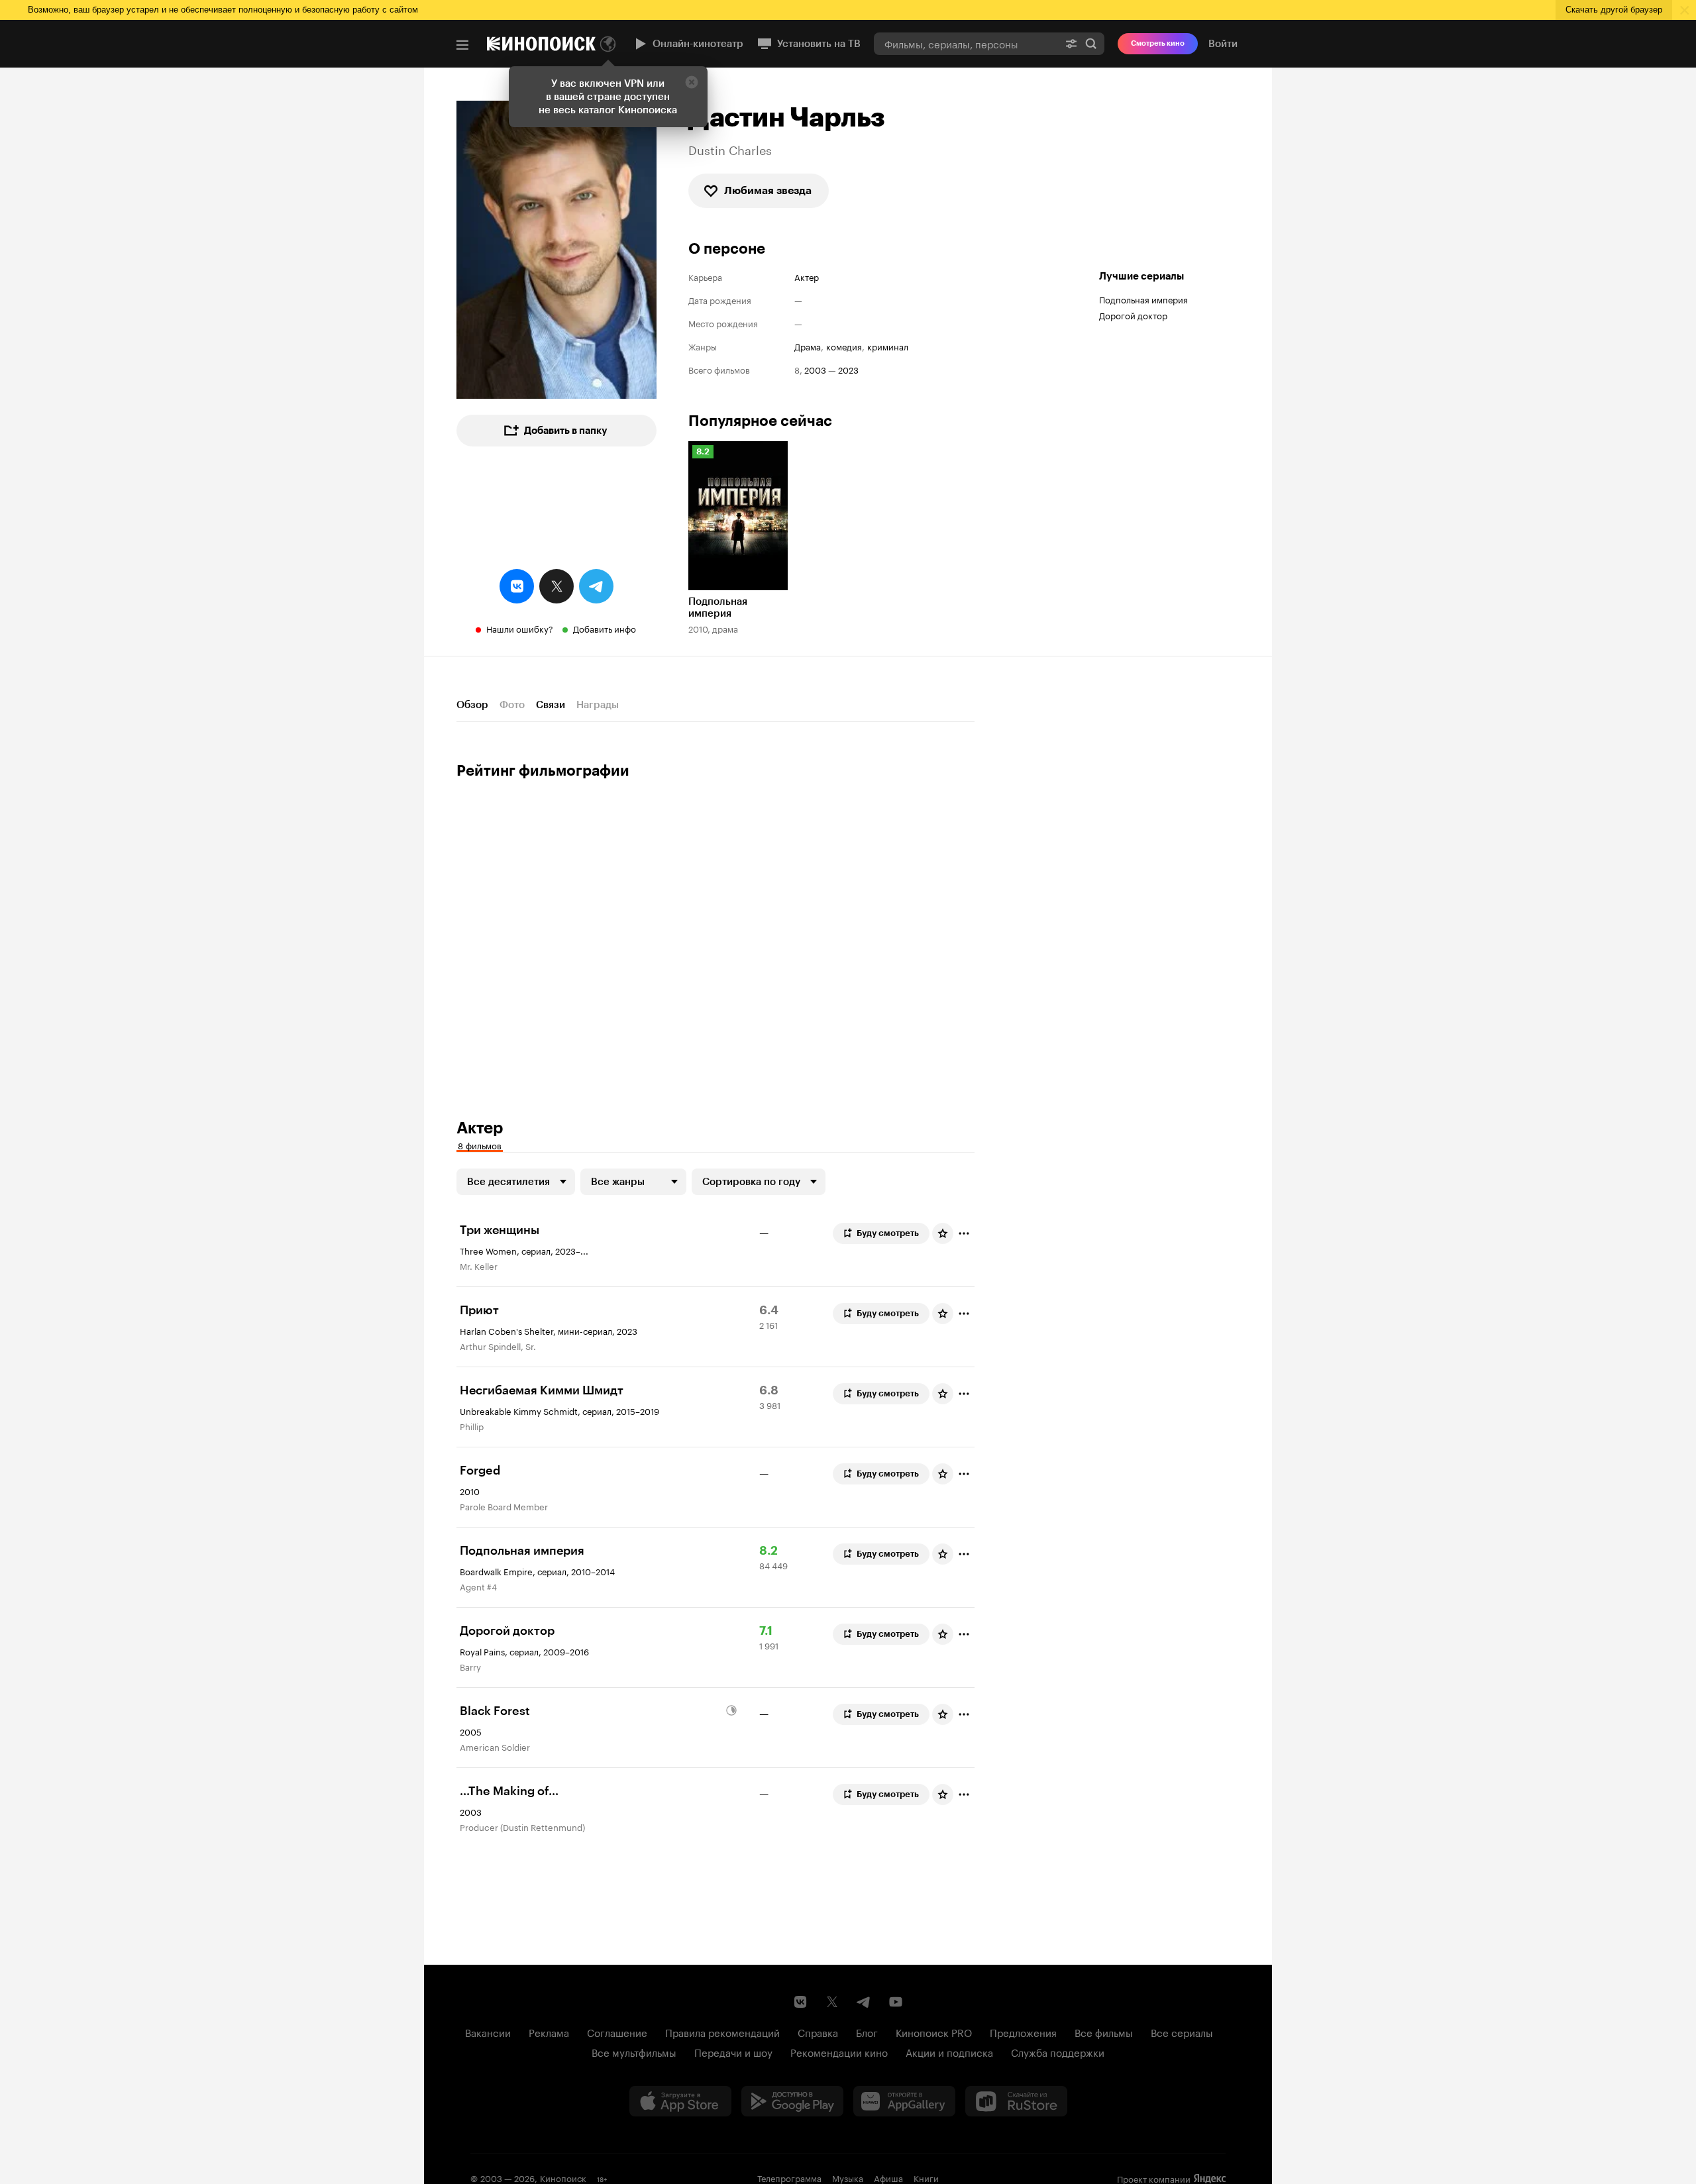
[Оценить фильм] (943, 1233)
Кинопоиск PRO (934, 2032)
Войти (1223, 44)
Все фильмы (1104, 2032)
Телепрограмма (789, 2177)
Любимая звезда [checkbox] (768, 190)
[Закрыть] (692, 82)
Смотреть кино (1158, 43)
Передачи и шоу (733, 2052)
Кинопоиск (563, 2177)
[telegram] (596, 586)
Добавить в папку (566, 431)
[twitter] (556, 586)
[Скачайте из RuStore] (1016, 2101)
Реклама (549, 2032)
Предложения (1023, 2032)
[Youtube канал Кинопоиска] (896, 2002)
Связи (551, 705)
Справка (818, 2032)
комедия (844, 346)
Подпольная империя (1143, 299)
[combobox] (966, 43)
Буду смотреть (888, 1233)
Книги (926, 2177)
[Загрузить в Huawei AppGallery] (904, 2101)
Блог (867, 2032)
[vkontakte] (517, 586)
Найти (1091, 43)
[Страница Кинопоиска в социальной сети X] (832, 2002)
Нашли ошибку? (520, 628)
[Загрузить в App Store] (680, 2101)
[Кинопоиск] (541, 44)
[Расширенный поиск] (1071, 43)
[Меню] (462, 45)
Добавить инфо (605, 628)
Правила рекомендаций (722, 2032)
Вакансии (488, 2032)
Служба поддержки (1058, 2052)
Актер (807, 277)
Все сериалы (1182, 2032)
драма (808, 346)
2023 (848, 369)
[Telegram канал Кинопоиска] (864, 2002)
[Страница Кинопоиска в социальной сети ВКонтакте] (800, 2002)
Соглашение (617, 2032)
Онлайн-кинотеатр (698, 44)
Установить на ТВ (819, 44)
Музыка (848, 2177)
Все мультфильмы (634, 2052)
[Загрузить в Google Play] (792, 2101)
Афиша (888, 2177)
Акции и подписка (949, 2052)
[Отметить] (964, 1233)
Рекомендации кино (839, 2052)
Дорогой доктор (1133, 315)
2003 (815, 369)
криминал (888, 346)
